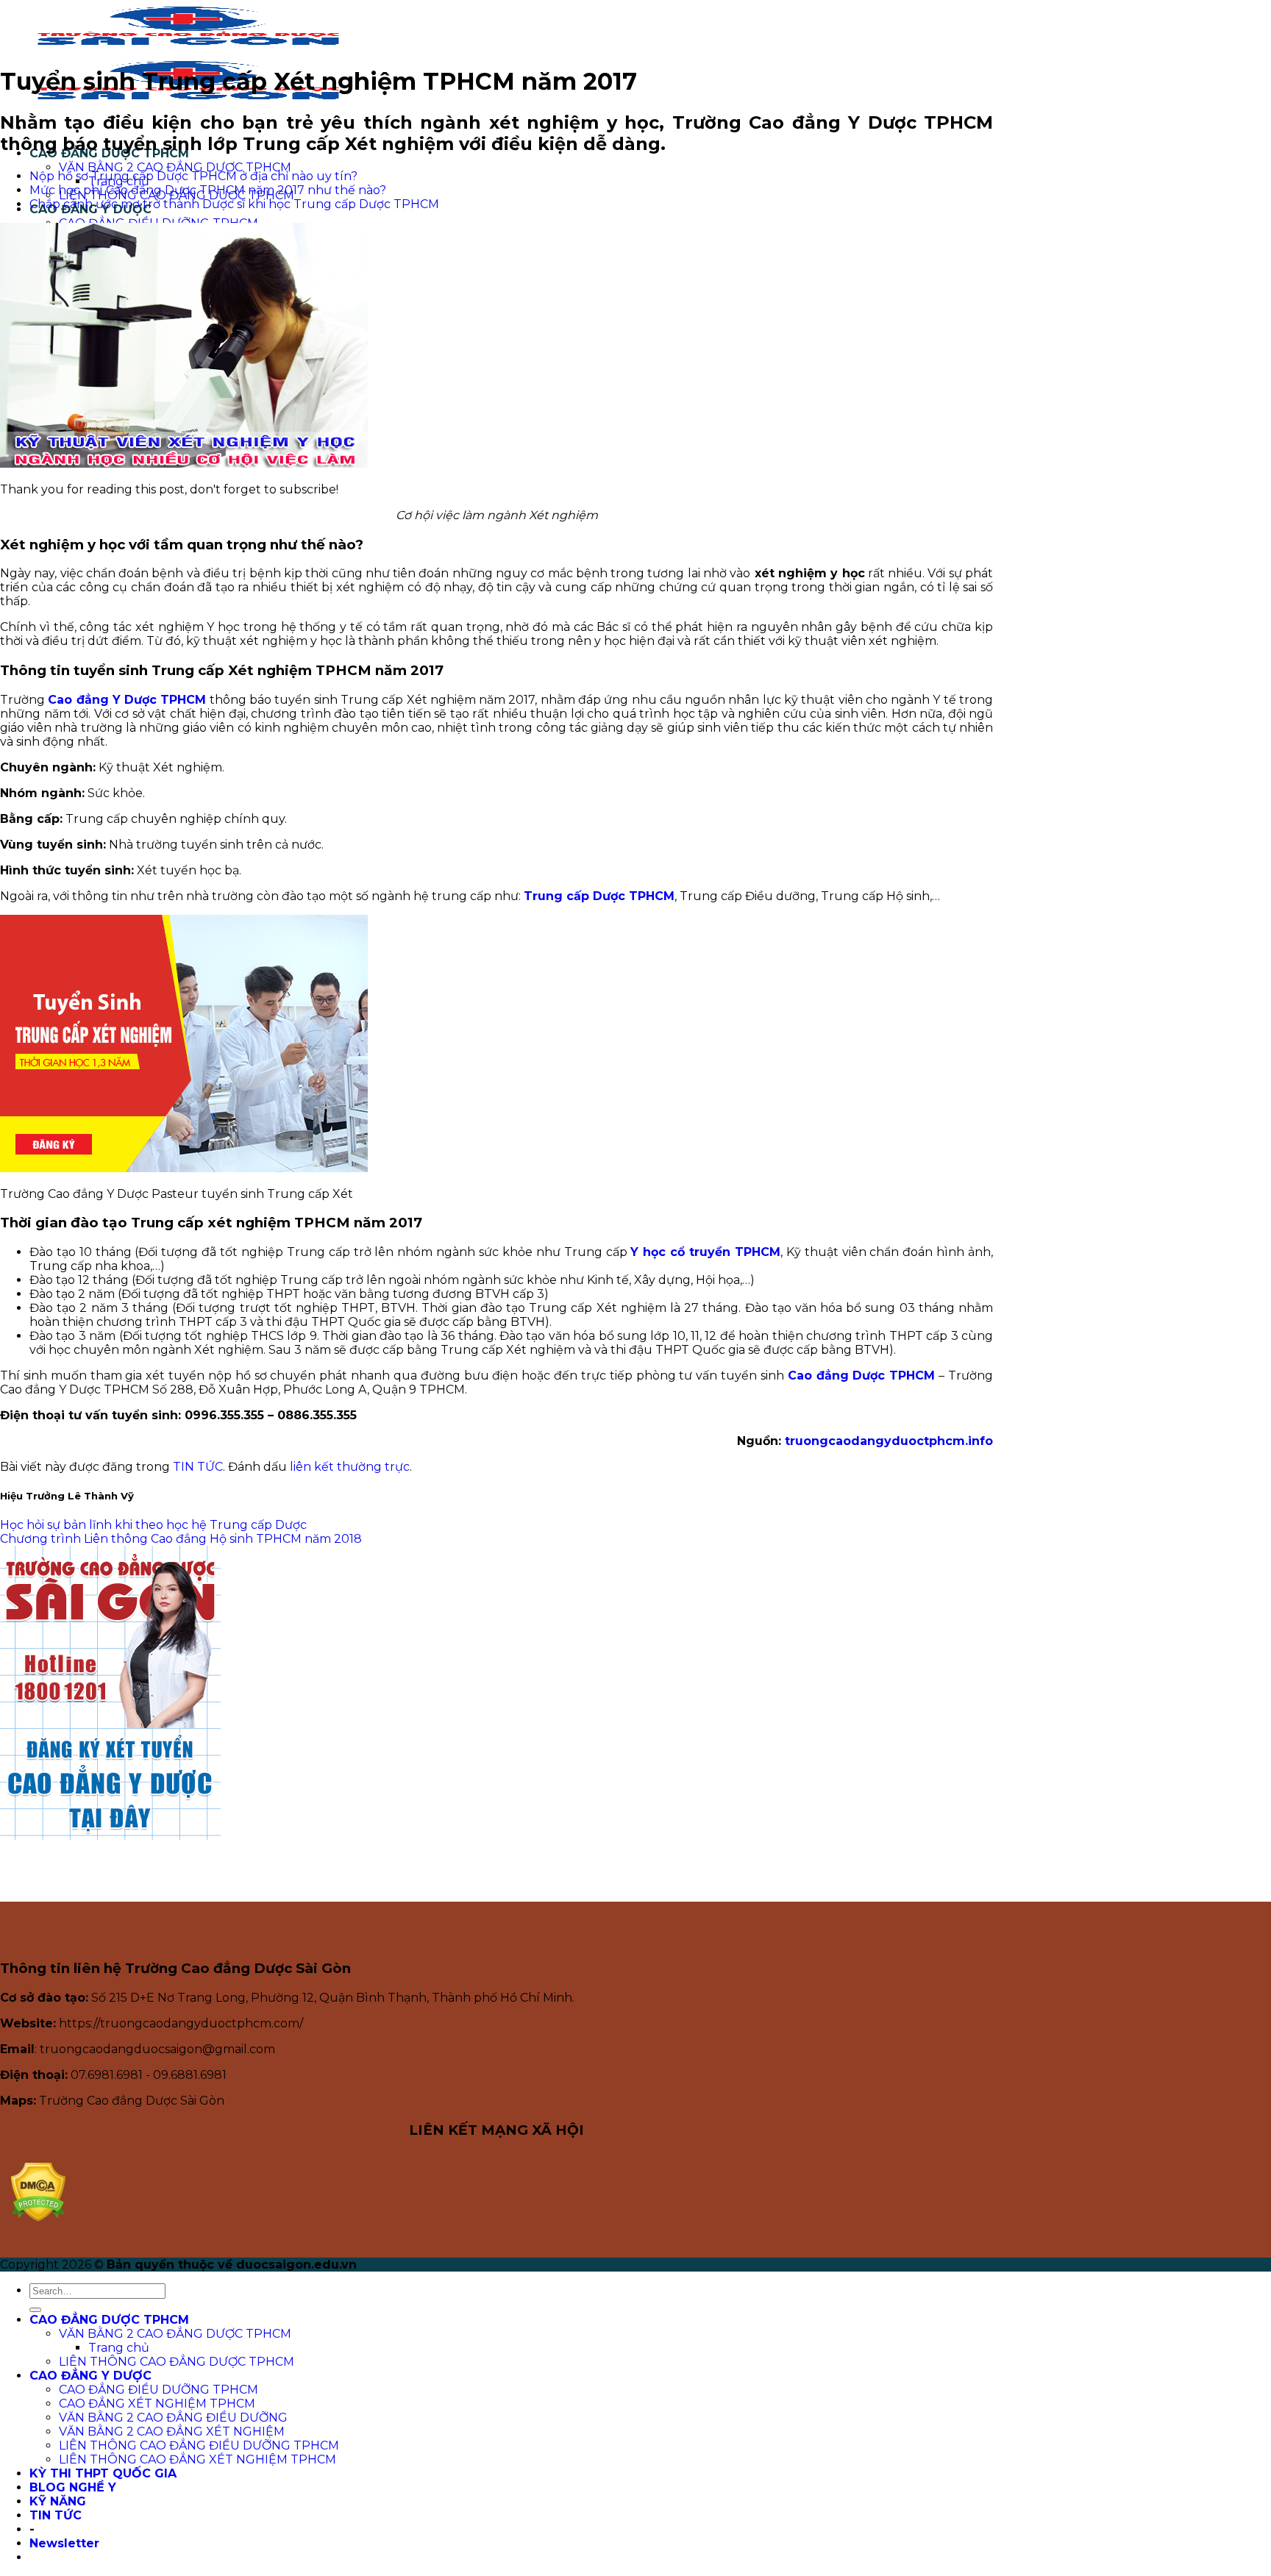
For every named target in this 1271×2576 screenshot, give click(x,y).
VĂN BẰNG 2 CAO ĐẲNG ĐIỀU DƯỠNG (173, 2418)
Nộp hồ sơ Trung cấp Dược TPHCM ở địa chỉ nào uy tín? (193, 176)
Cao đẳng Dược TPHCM (862, 1376)
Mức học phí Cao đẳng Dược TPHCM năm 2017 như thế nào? (208, 190)
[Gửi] (35, 2310)
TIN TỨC (198, 1467)
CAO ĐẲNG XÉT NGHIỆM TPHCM (157, 2404)
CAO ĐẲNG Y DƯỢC (90, 2376)
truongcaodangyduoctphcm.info (889, 1441)
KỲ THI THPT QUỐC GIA (103, 2473)
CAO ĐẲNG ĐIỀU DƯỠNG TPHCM (159, 2390)
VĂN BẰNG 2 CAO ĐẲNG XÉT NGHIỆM (172, 2431)
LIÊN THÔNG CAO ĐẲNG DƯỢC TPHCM (177, 2362)
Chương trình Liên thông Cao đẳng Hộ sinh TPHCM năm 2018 (181, 1539)
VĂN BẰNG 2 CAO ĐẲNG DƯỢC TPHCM (175, 167)
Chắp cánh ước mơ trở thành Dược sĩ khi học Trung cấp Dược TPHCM (234, 204)
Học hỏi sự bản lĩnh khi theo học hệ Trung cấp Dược (153, 1525)
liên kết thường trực (350, 1467)
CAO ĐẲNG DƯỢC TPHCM (109, 2320)
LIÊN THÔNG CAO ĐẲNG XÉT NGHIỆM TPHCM (197, 2459)
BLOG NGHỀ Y (73, 2487)
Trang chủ (119, 2348)
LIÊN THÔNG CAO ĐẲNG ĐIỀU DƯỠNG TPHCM (199, 2445)
